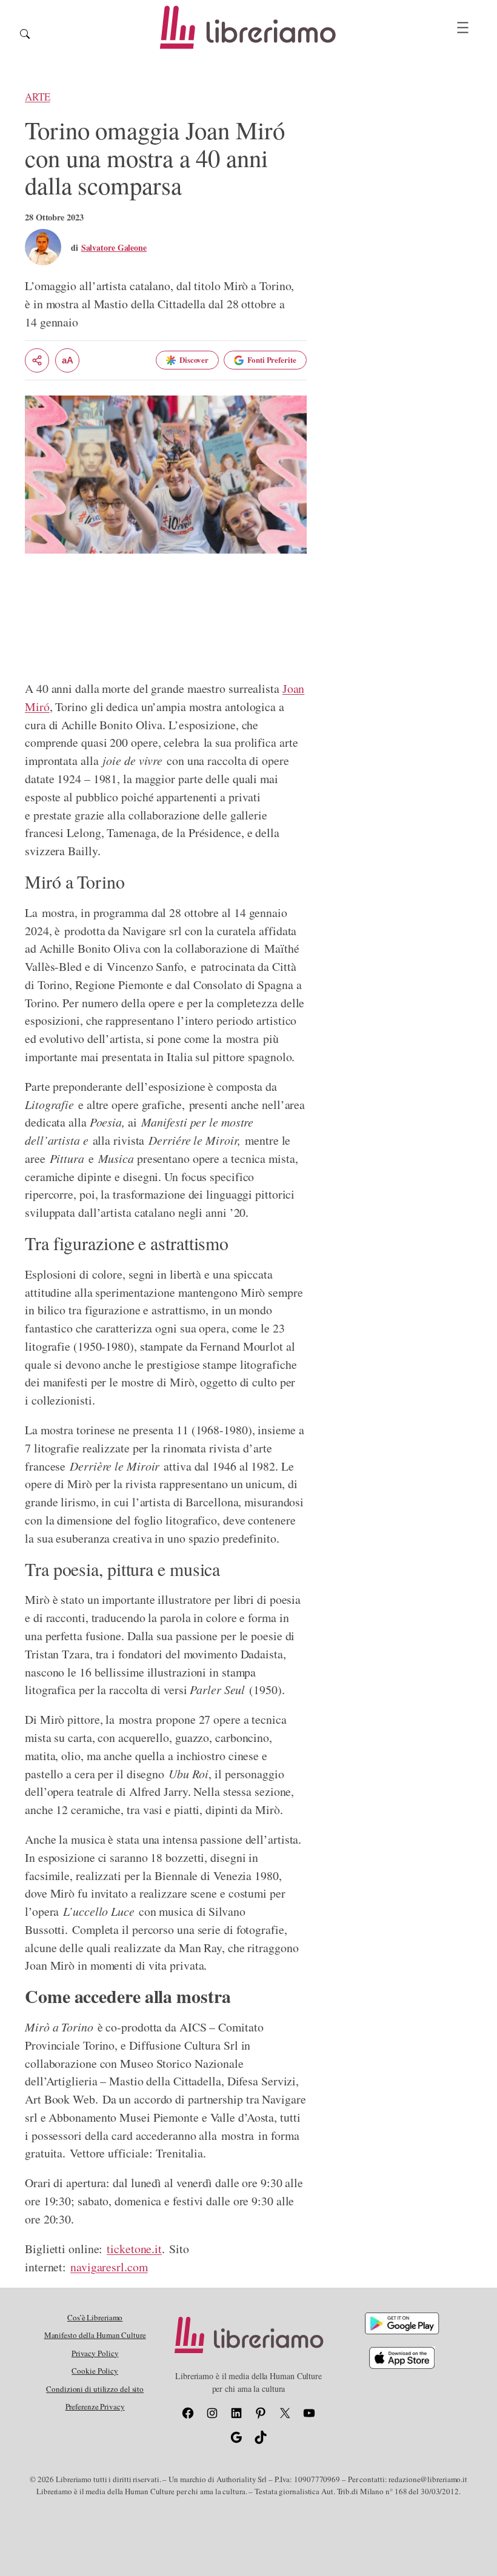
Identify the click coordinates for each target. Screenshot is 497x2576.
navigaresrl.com (109, 2267)
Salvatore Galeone (114, 247)
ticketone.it (134, 2249)
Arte (38, 97)
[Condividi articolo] (37, 360)
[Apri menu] (463, 28)
